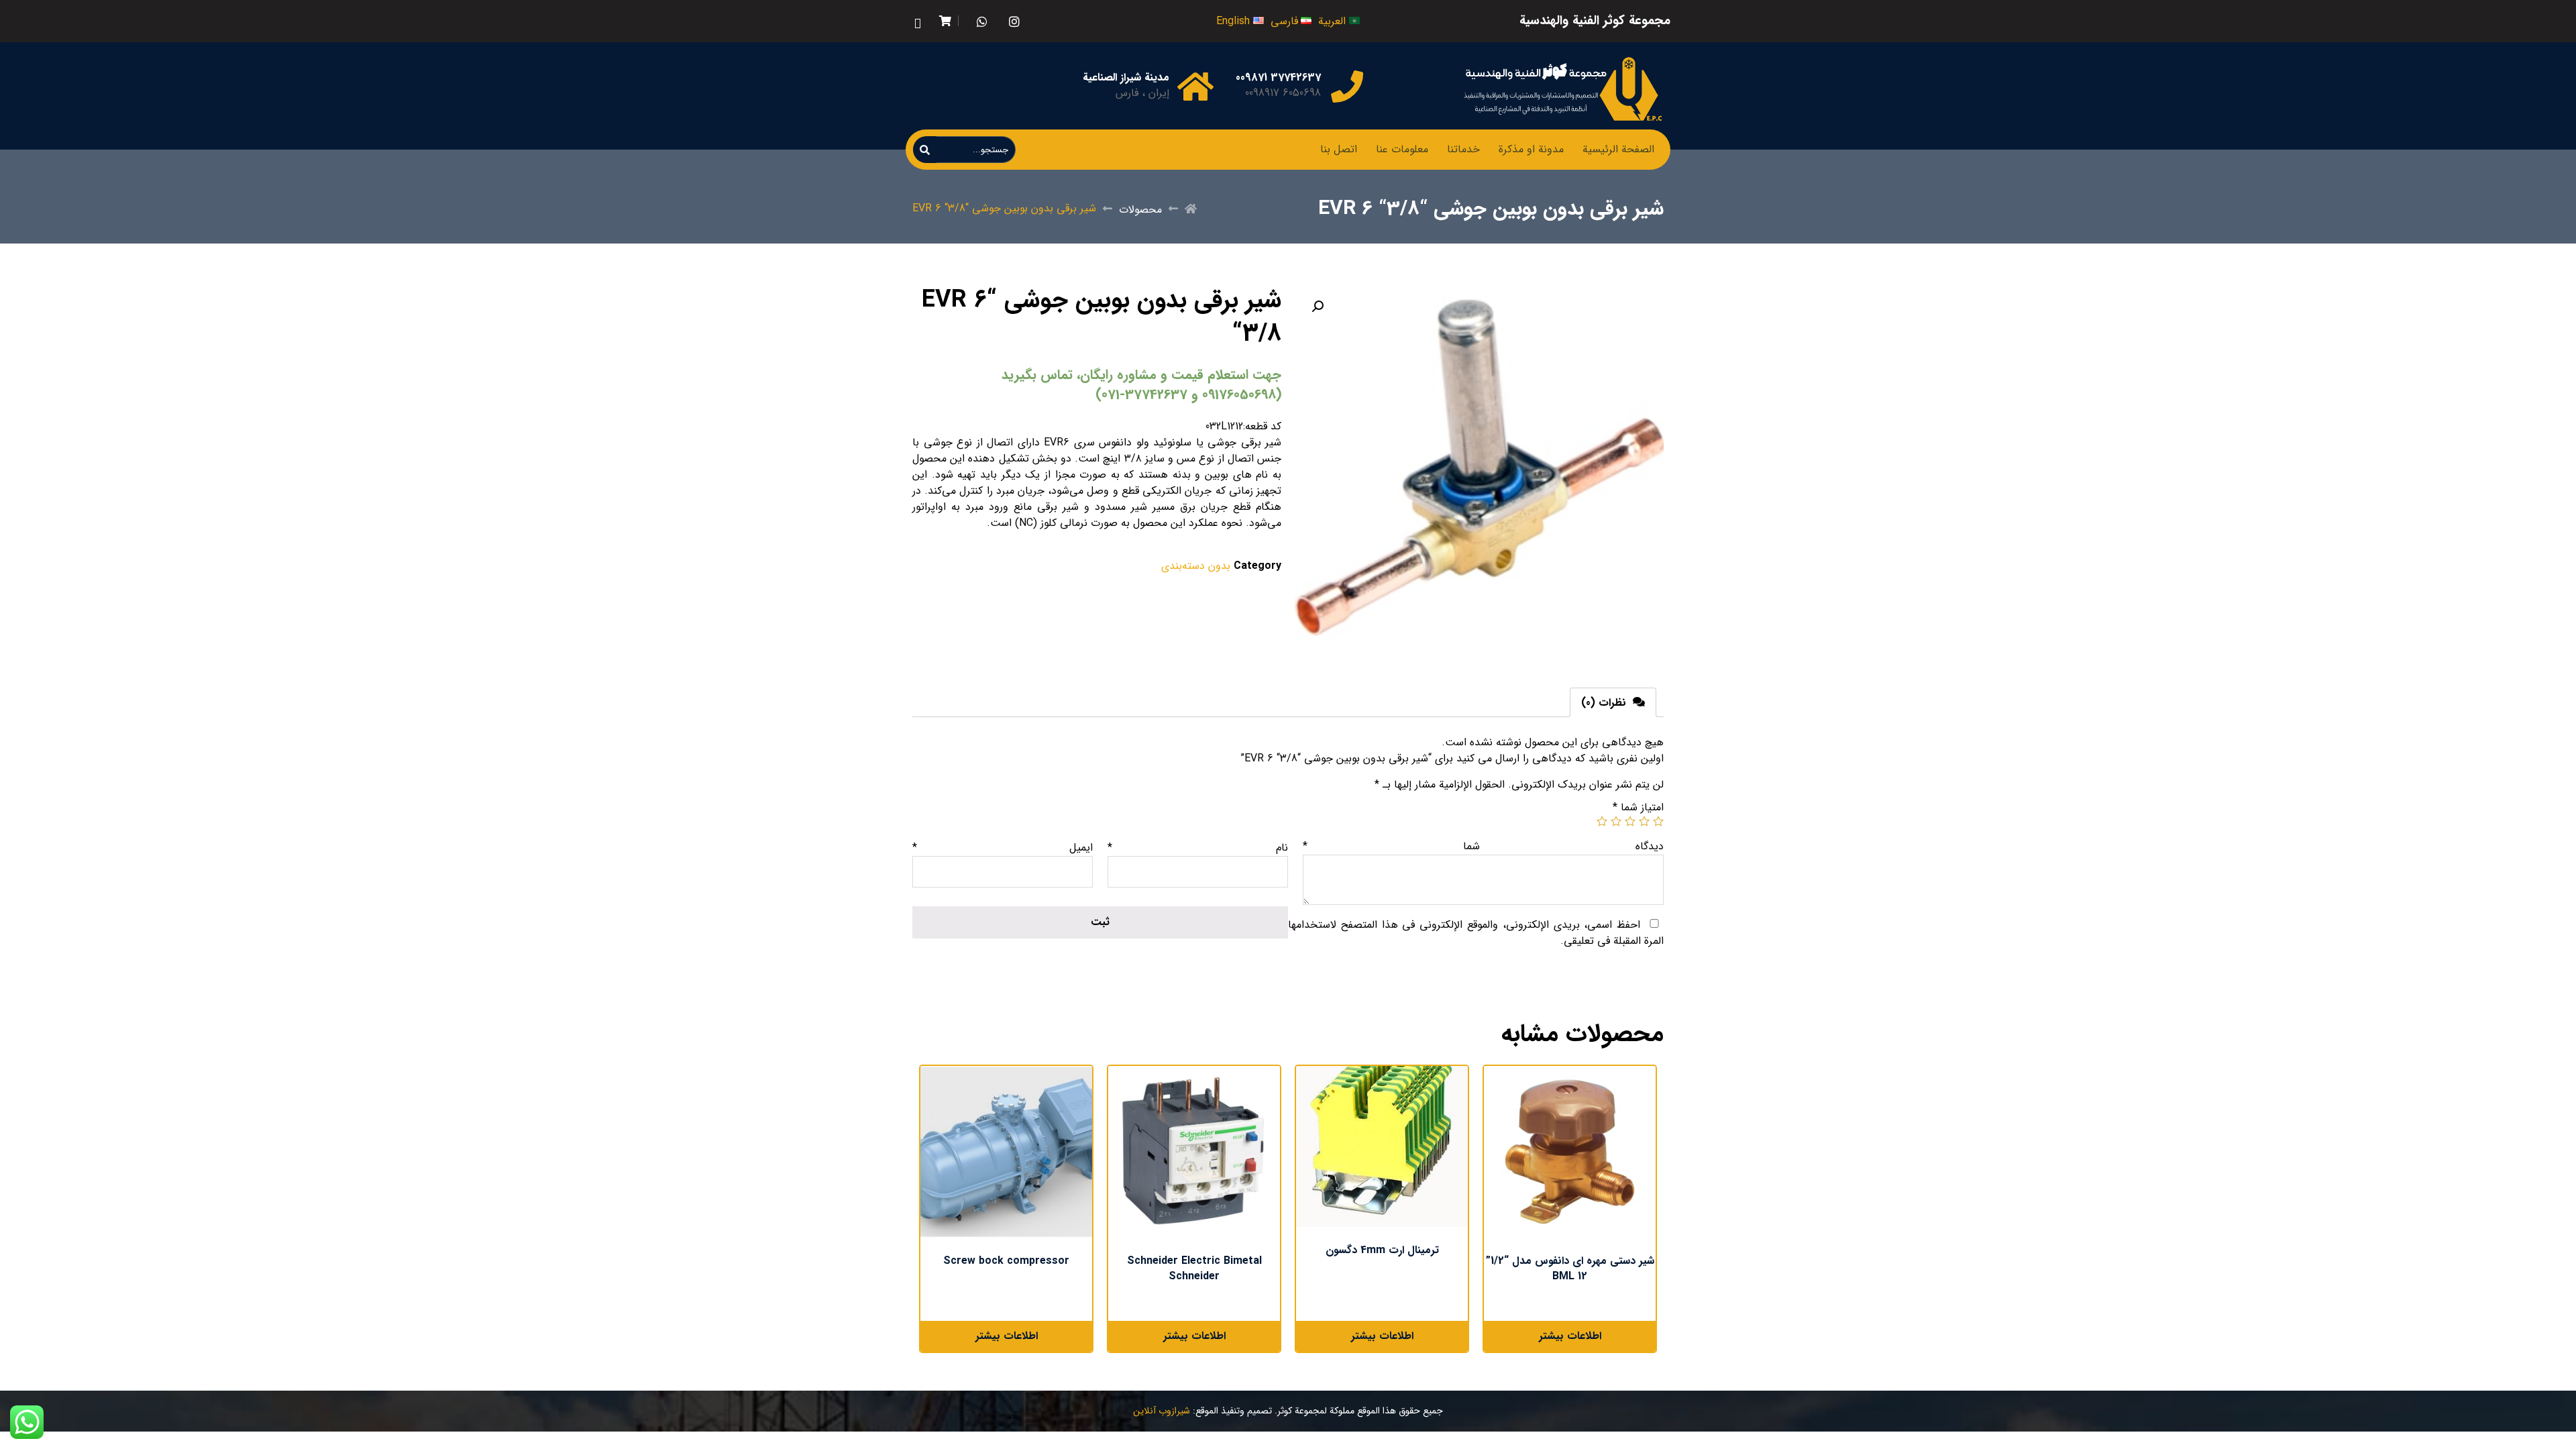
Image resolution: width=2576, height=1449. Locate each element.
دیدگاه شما (1483, 846)
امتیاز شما (1638, 807)
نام (1198, 848)
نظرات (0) (1605, 703)
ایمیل (1003, 848)
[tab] (1613, 702)
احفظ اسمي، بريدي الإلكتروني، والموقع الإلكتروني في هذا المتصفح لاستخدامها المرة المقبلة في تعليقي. (1476, 933)
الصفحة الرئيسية (1618, 149)
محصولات (1140, 210)
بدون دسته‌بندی (1196, 566)
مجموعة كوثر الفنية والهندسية (1595, 21)
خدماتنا (1463, 149)
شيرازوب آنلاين (1162, 1411)
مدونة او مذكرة (1531, 149)
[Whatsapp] (982, 21)
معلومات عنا (1402, 149)
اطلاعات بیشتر (1570, 1336)
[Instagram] (1014, 21)
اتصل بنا (1339, 149)
